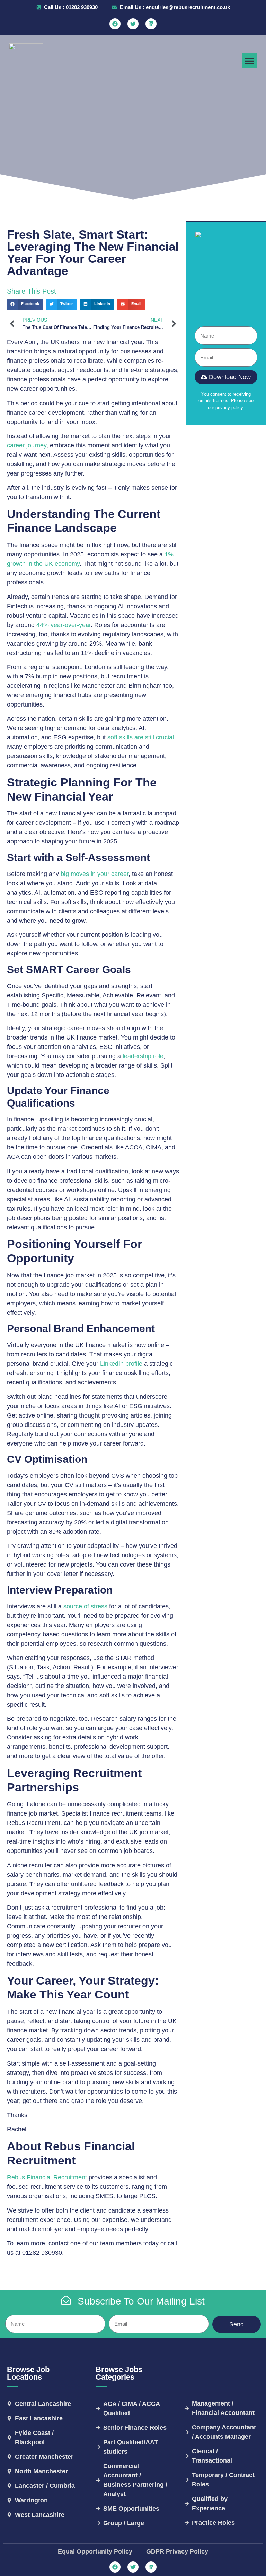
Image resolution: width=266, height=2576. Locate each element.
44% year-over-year (64, 625)
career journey (27, 445)
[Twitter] (133, 24)
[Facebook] (115, 24)
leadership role (143, 1056)
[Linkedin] (151, 24)
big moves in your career (95, 874)
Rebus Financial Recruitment (47, 2177)
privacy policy (229, 408)
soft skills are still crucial (141, 737)
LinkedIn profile (121, 1364)
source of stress (85, 1606)
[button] (250, 61)
